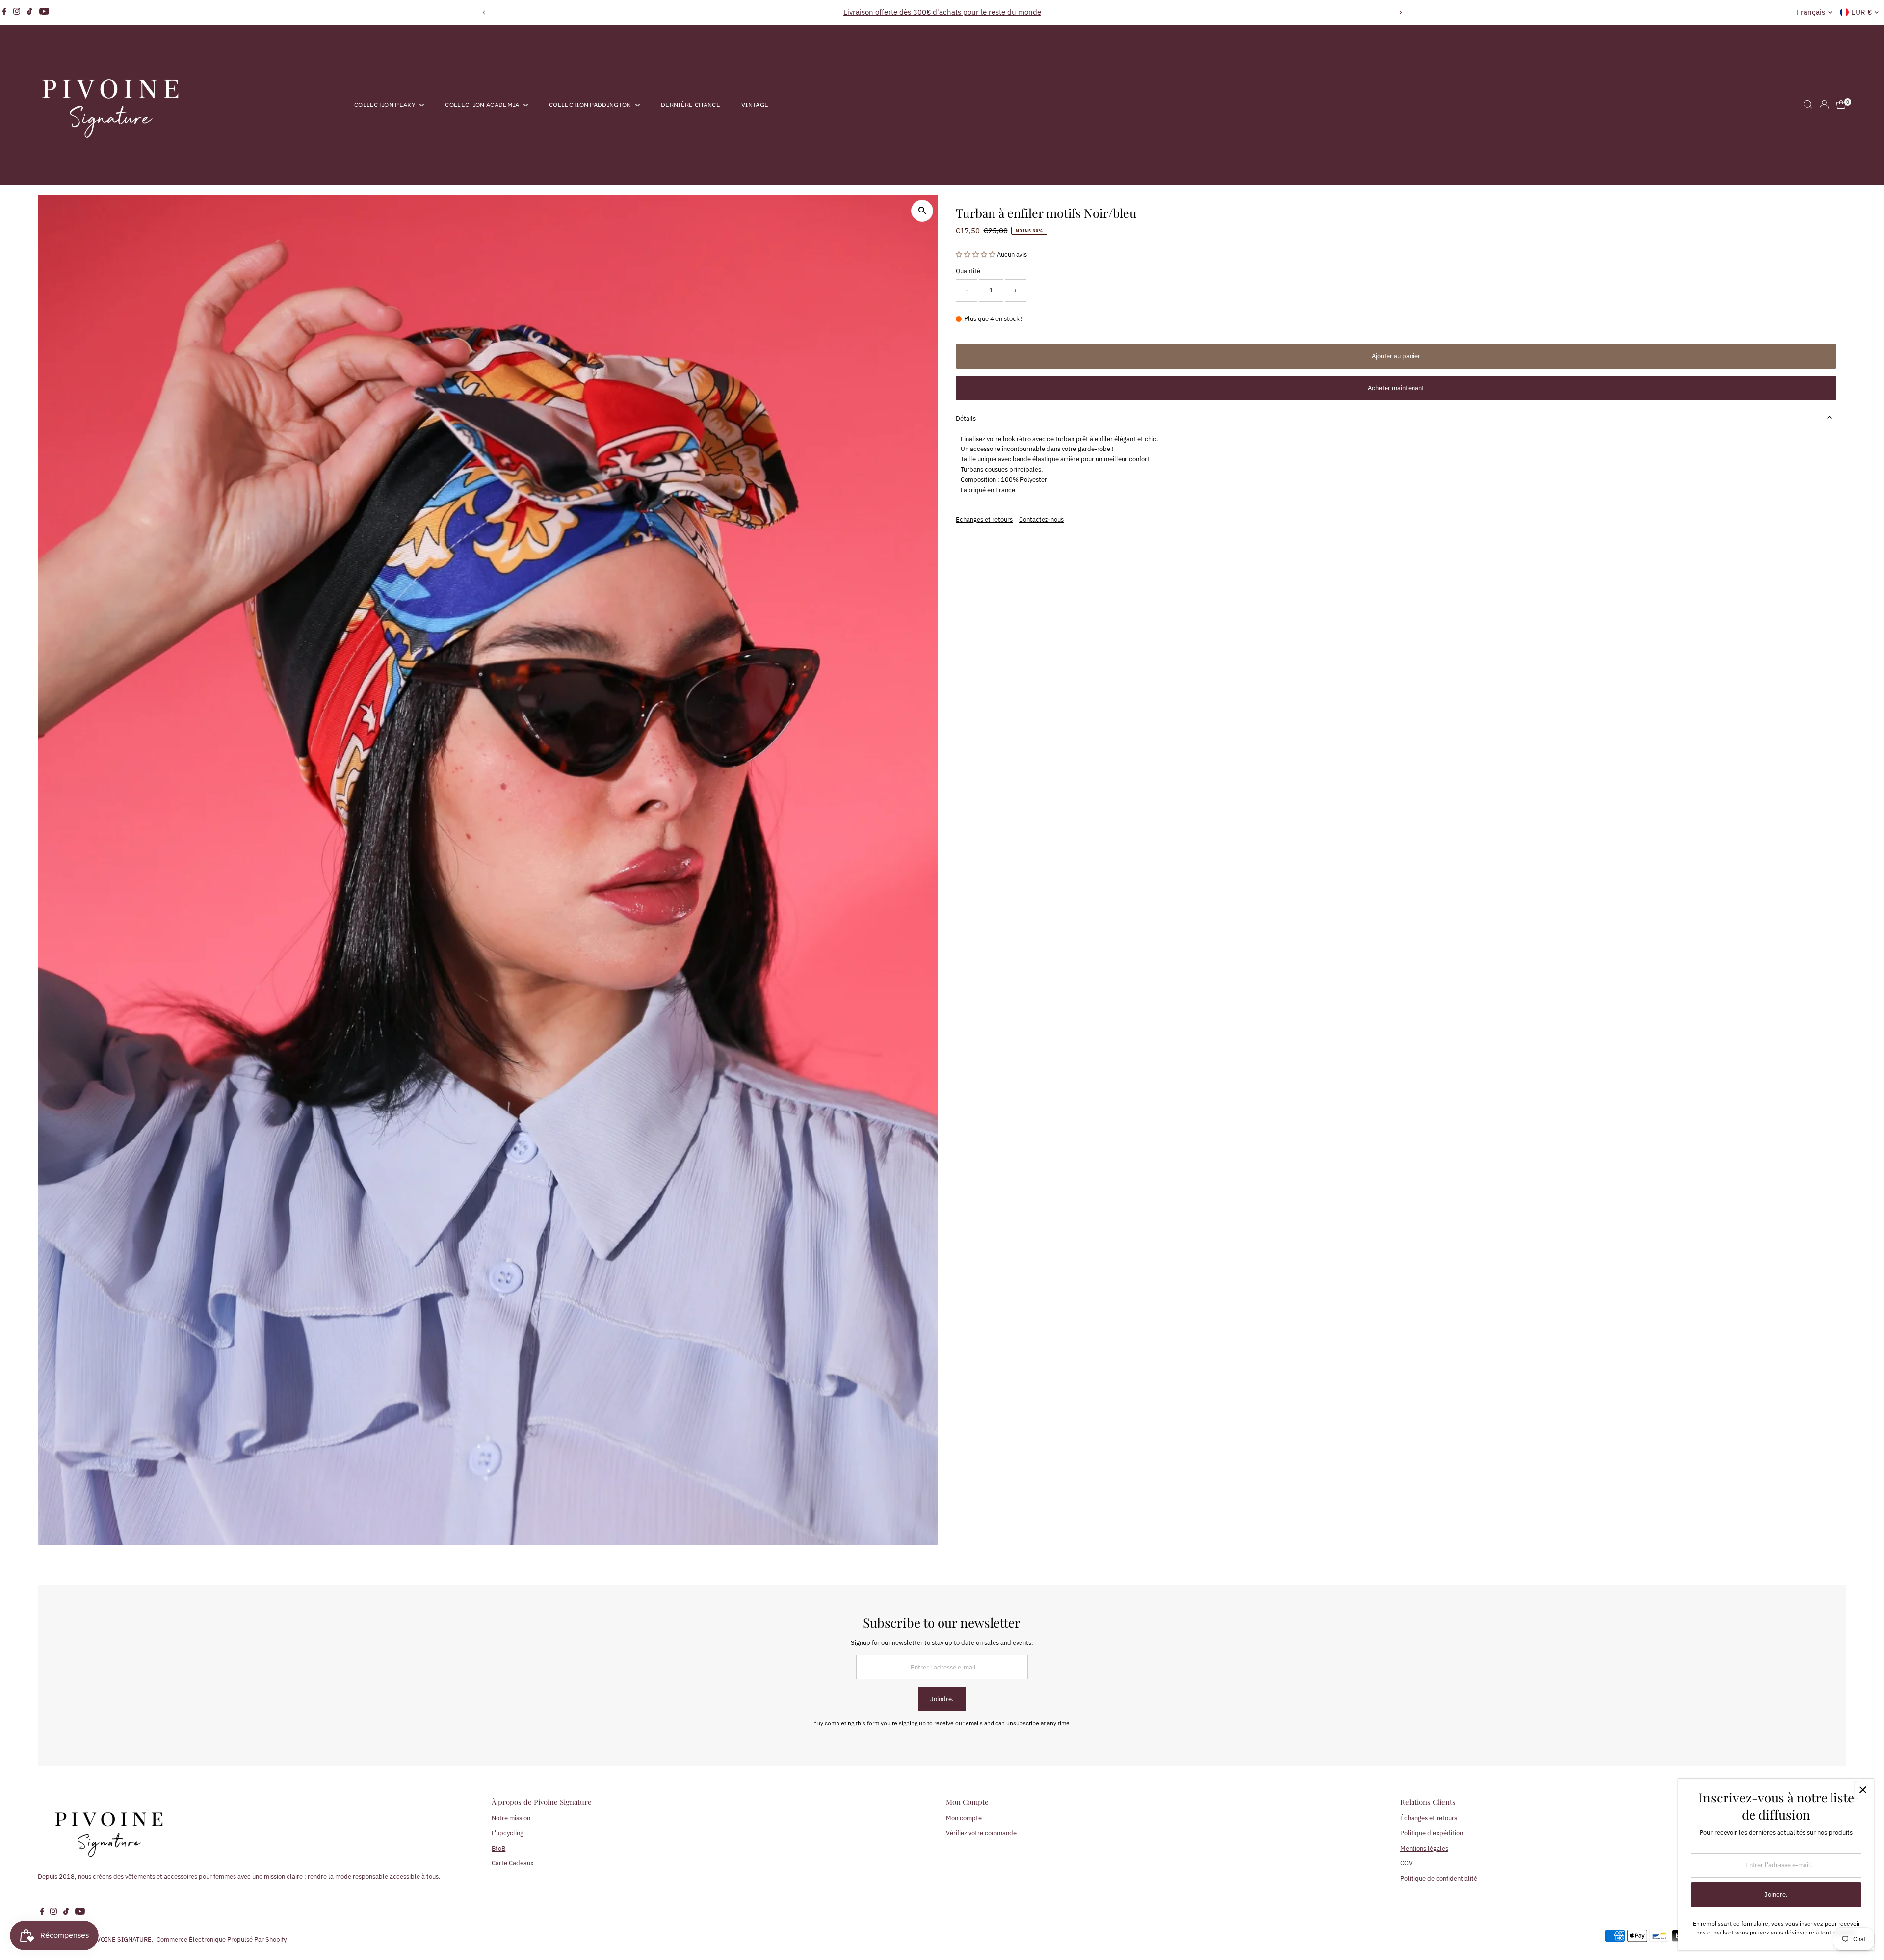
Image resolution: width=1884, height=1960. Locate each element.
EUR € (1861, 12)
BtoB (498, 1848)
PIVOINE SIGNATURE (121, 1940)
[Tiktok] (30, 12)
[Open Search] (1808, 105)
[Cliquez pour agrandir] (922, 211)
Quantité (968, 271)
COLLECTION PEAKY (386, 105)
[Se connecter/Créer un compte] (1824, 105)
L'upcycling (508, 1833)
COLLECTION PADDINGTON (591, 105)
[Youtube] (44, 12)
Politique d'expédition (1432, 1833)
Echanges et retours (984, 519)
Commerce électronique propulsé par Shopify (222, 1940)
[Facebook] (4, 12)
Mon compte (964, 1818)
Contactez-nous (1041, 519)
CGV (1406, 1863)
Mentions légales (1424, 1848)
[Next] (1400, 13)
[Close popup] (1863, 1790)
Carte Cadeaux (513, 1863)
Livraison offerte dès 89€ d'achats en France (942, 12)
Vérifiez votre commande (981, 1833)
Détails (966, 418)
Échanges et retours (1429, 1818)
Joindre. (942, 1699)
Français (1811, 12)
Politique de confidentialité (1439, 1878)
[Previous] (484, 13)
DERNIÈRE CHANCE (691, 105)
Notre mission (511, 1818)
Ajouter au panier (1396, 356)
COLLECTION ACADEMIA (483, 105)
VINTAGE (755, 105)
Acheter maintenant (1396, 388)
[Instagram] (17, 12)
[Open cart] (1841, 105)
